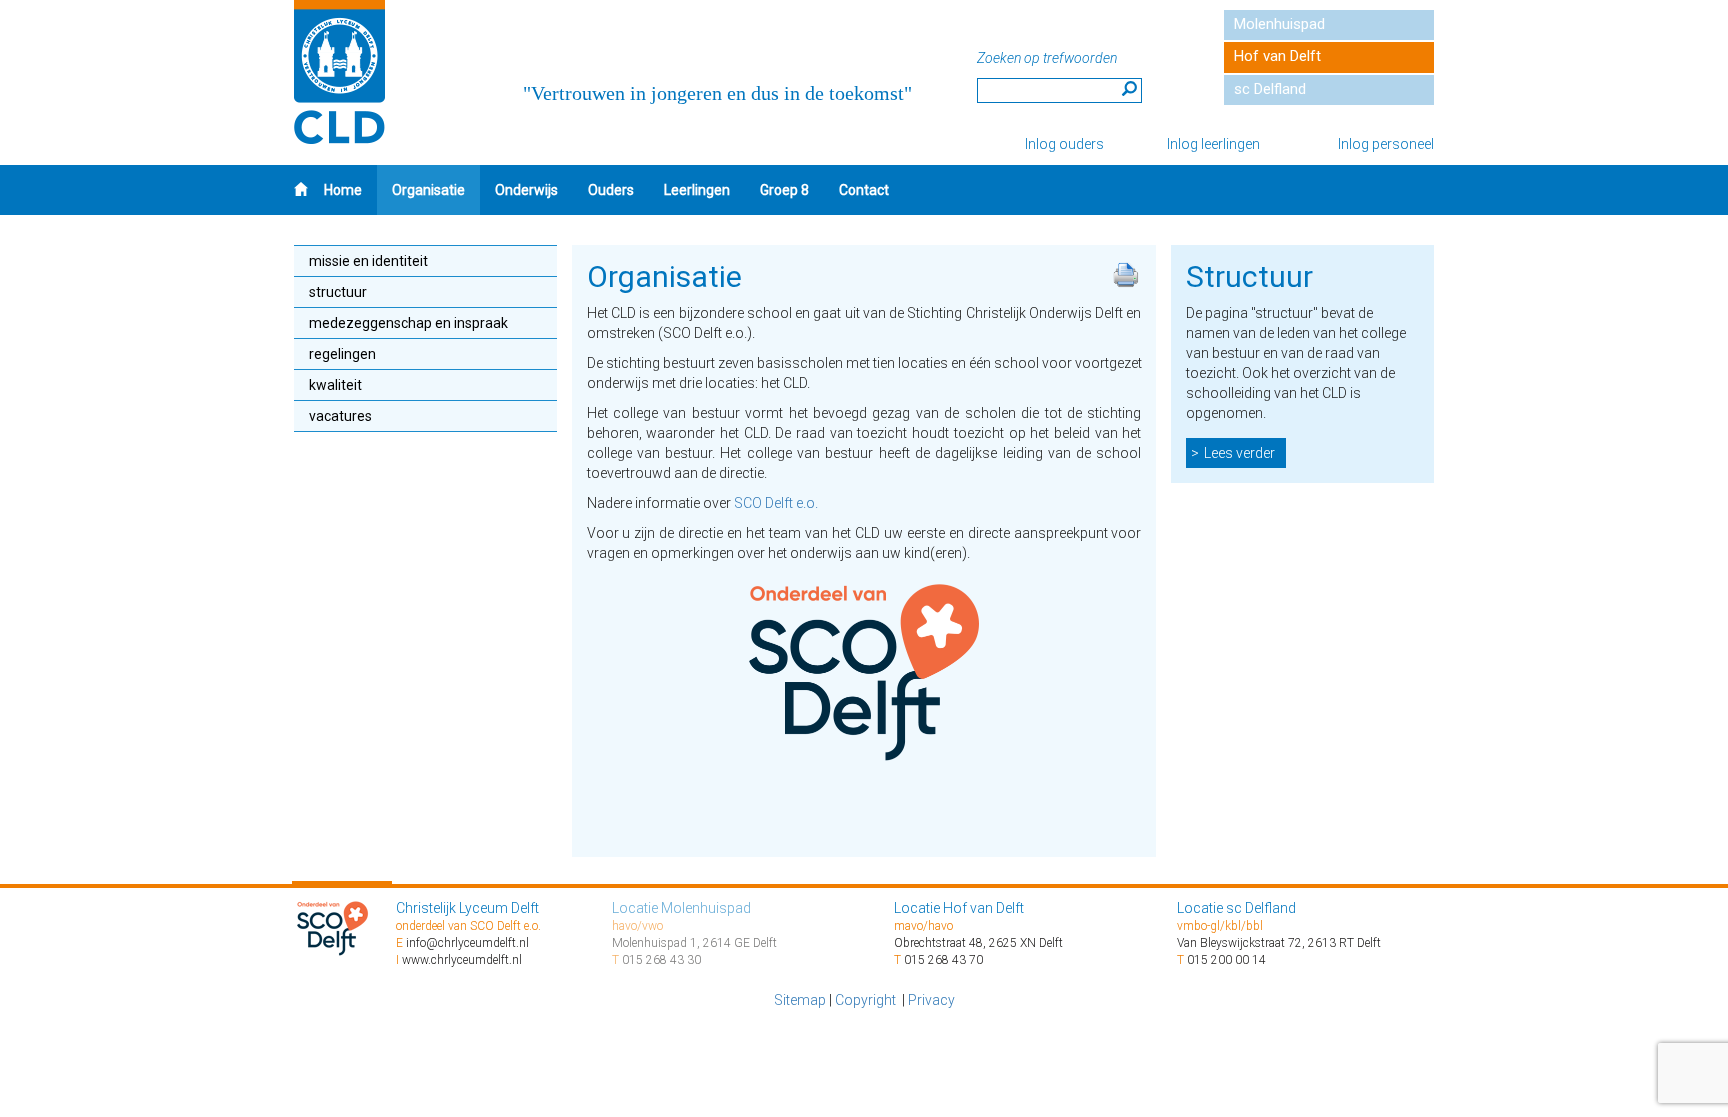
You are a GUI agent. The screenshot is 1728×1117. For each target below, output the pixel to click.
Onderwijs (526, 190)
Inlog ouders (1064, 144)
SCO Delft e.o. (776, 503)
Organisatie (428, 190)
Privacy (931, 1000)
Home (343, 190)
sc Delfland (1270, 89)
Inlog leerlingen (1213, 144)
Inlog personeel (1386, 144)
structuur (338, 292)
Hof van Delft (1277, 56)
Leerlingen (697, 190)
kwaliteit (335, 385)
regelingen (342, 354)
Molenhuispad (1279, 24)
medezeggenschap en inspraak (408, 323)
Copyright (867, 1000)
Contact (864, 190)
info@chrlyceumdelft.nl (467, 943)
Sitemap (800, 1000)
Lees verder (1239, 453)
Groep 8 (784, 190)
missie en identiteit (368, 261)
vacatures (340, 416)
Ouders (611, 190)
